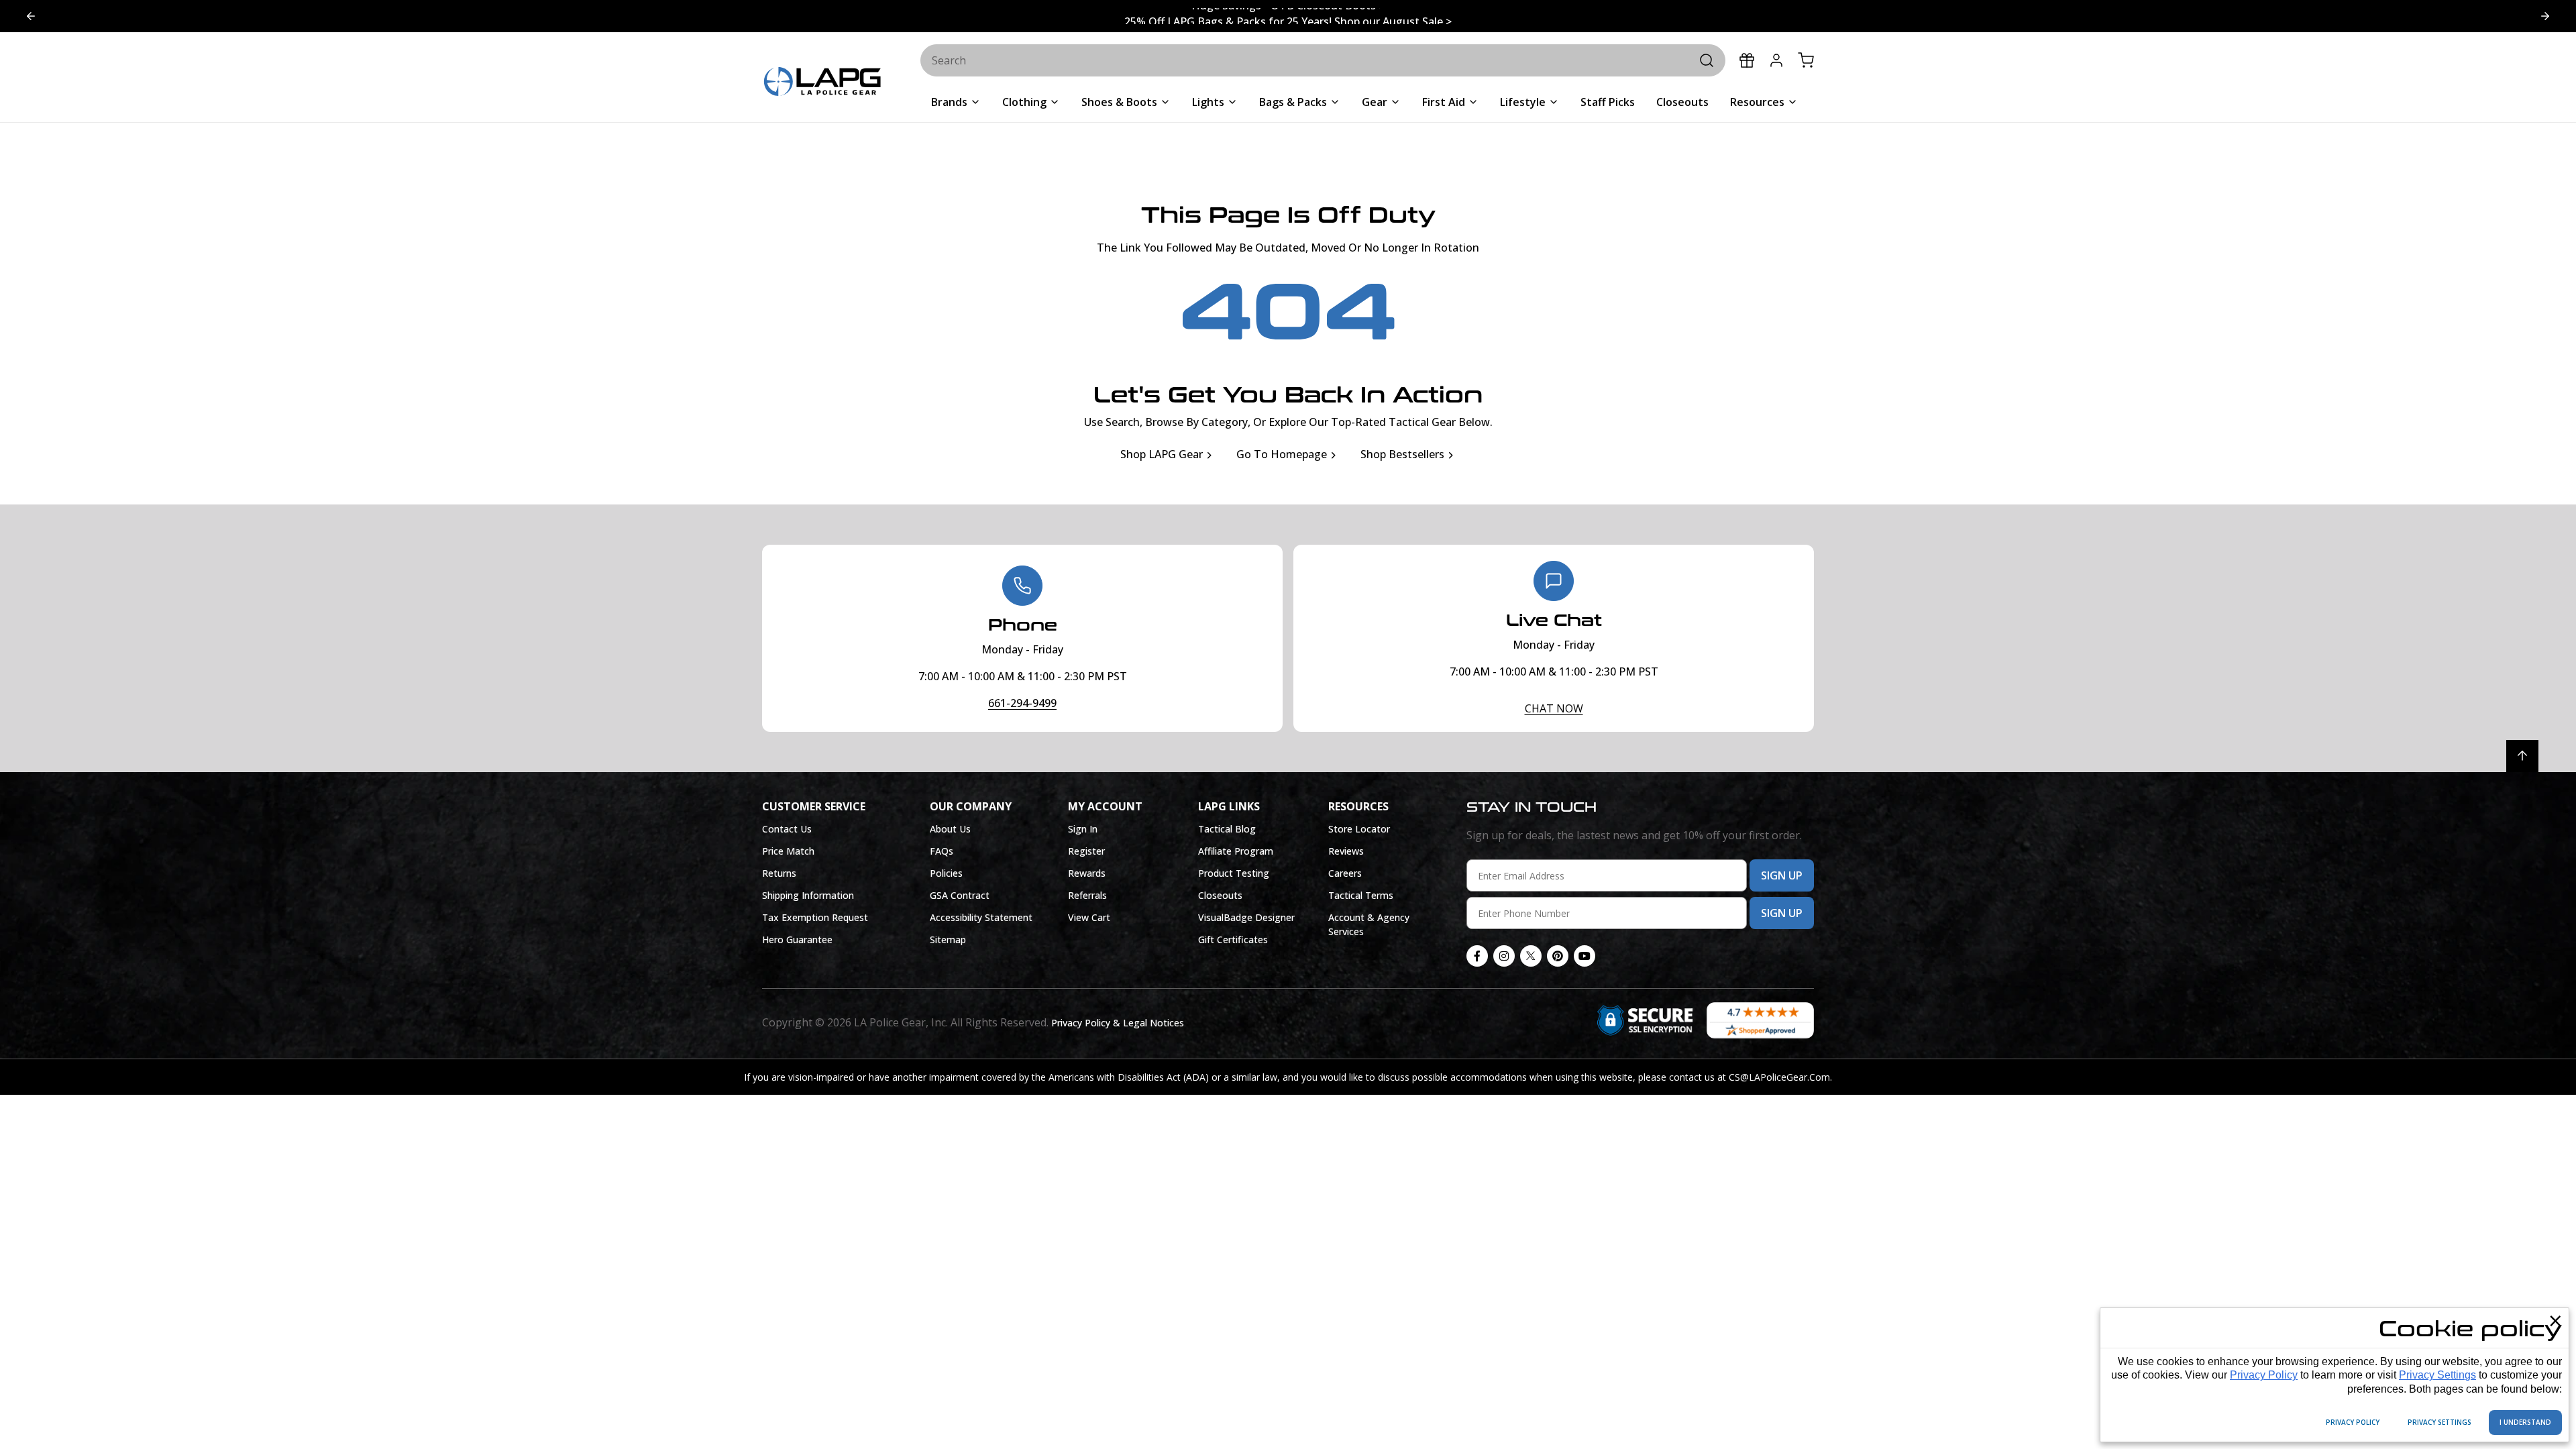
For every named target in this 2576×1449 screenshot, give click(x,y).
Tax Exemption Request (815, 917)
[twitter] (1531, 956)
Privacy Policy (2264, 1375)
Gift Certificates (1233, 940)
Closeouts (1220, 895)
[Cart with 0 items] (1806, 60)
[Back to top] (2522, 756)
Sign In (1083, 829)
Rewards (1087, 873)
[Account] (1776, 60)
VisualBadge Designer (1246, 917)
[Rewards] (1747, 60)
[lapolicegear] (822, 83)
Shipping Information (808, 895)
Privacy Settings (2437, 1375)
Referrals (1087, 895)
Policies (946, 873)
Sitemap (948, 940)
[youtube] (1585, 956)
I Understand (2525, 1422)
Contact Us (787, 829)
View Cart (1089, 917)
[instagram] (1504, 956)
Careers (1345, 873)
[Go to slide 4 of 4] (2545, 16)
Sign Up (1782, 875)
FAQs (942, 851)
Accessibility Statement (981, 917)
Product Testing (1234, 873)
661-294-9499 (1022, 703)
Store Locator (1359, 829)
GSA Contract (960, 895)
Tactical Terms (1361, 895)
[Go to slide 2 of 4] (31, 16)
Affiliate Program (1236, 851)
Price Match (788, 851)
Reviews (1346, 851)
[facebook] (1477, 956)
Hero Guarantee (797, 940)
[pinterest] (1558, 956)
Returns (779, 873)
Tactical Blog (1227, 829)
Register (1086, 851)
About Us (950, 829)
